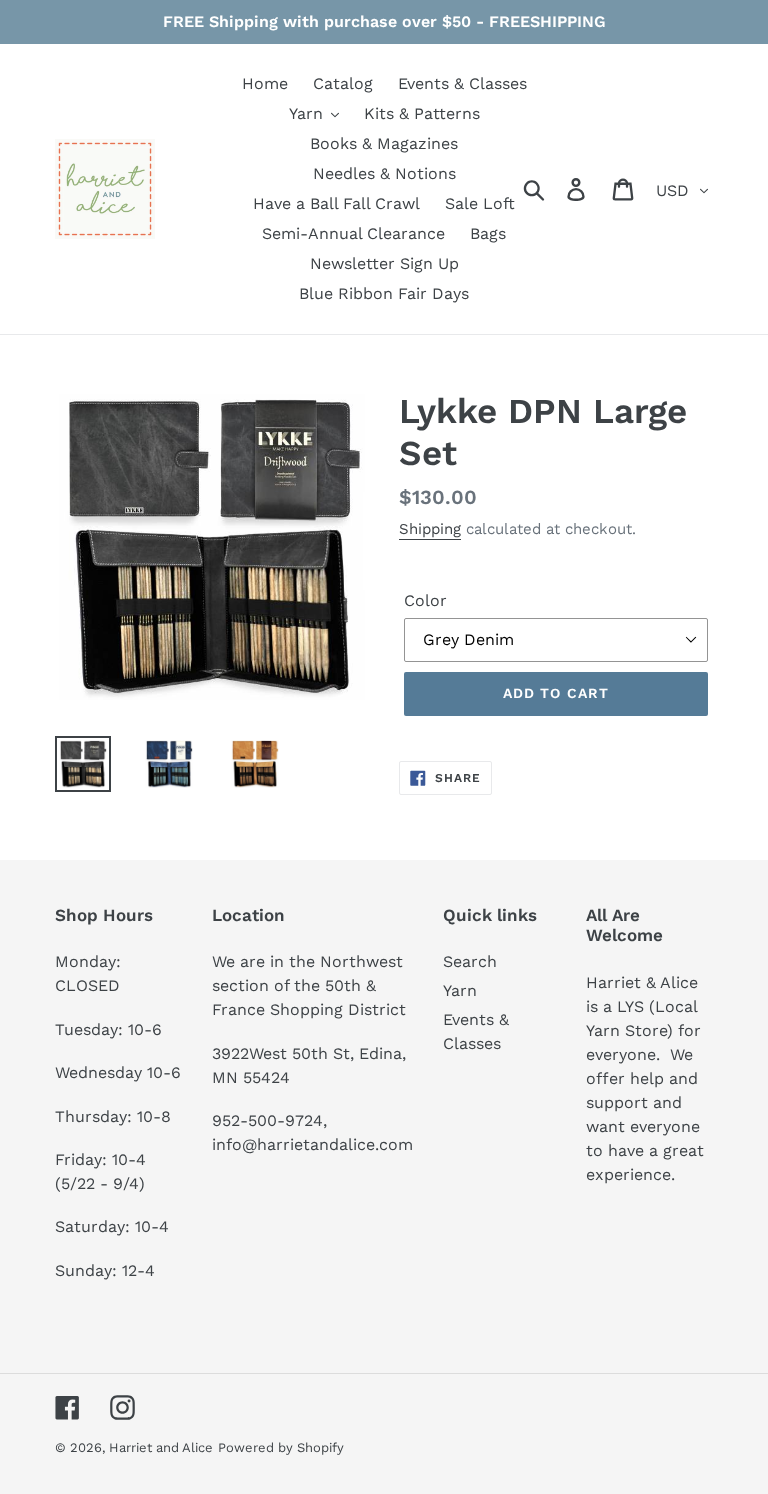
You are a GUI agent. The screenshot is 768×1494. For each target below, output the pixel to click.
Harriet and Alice (161, 1447)
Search (470, 961)
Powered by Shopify (281, 1447)
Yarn (460, 990)
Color (425, 600)
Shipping (430, 529)
